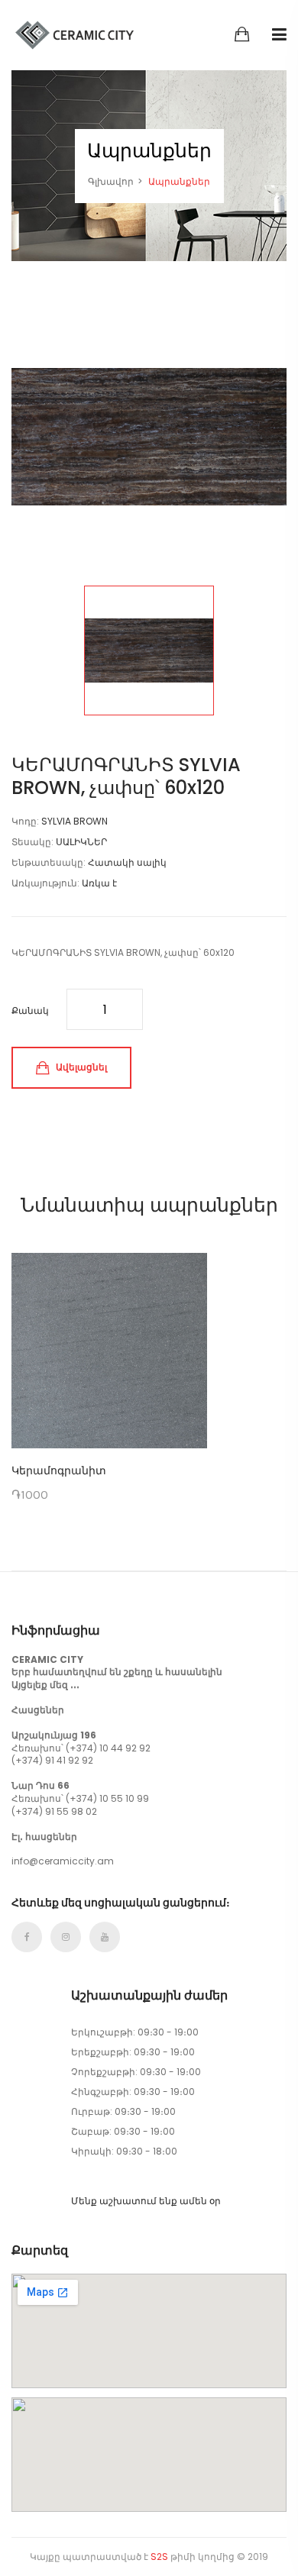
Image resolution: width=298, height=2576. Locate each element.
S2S (159, 2557)
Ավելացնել (80, 1067)
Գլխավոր (111, 181)
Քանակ (30, 1010)
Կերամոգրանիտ (59, 1470)
